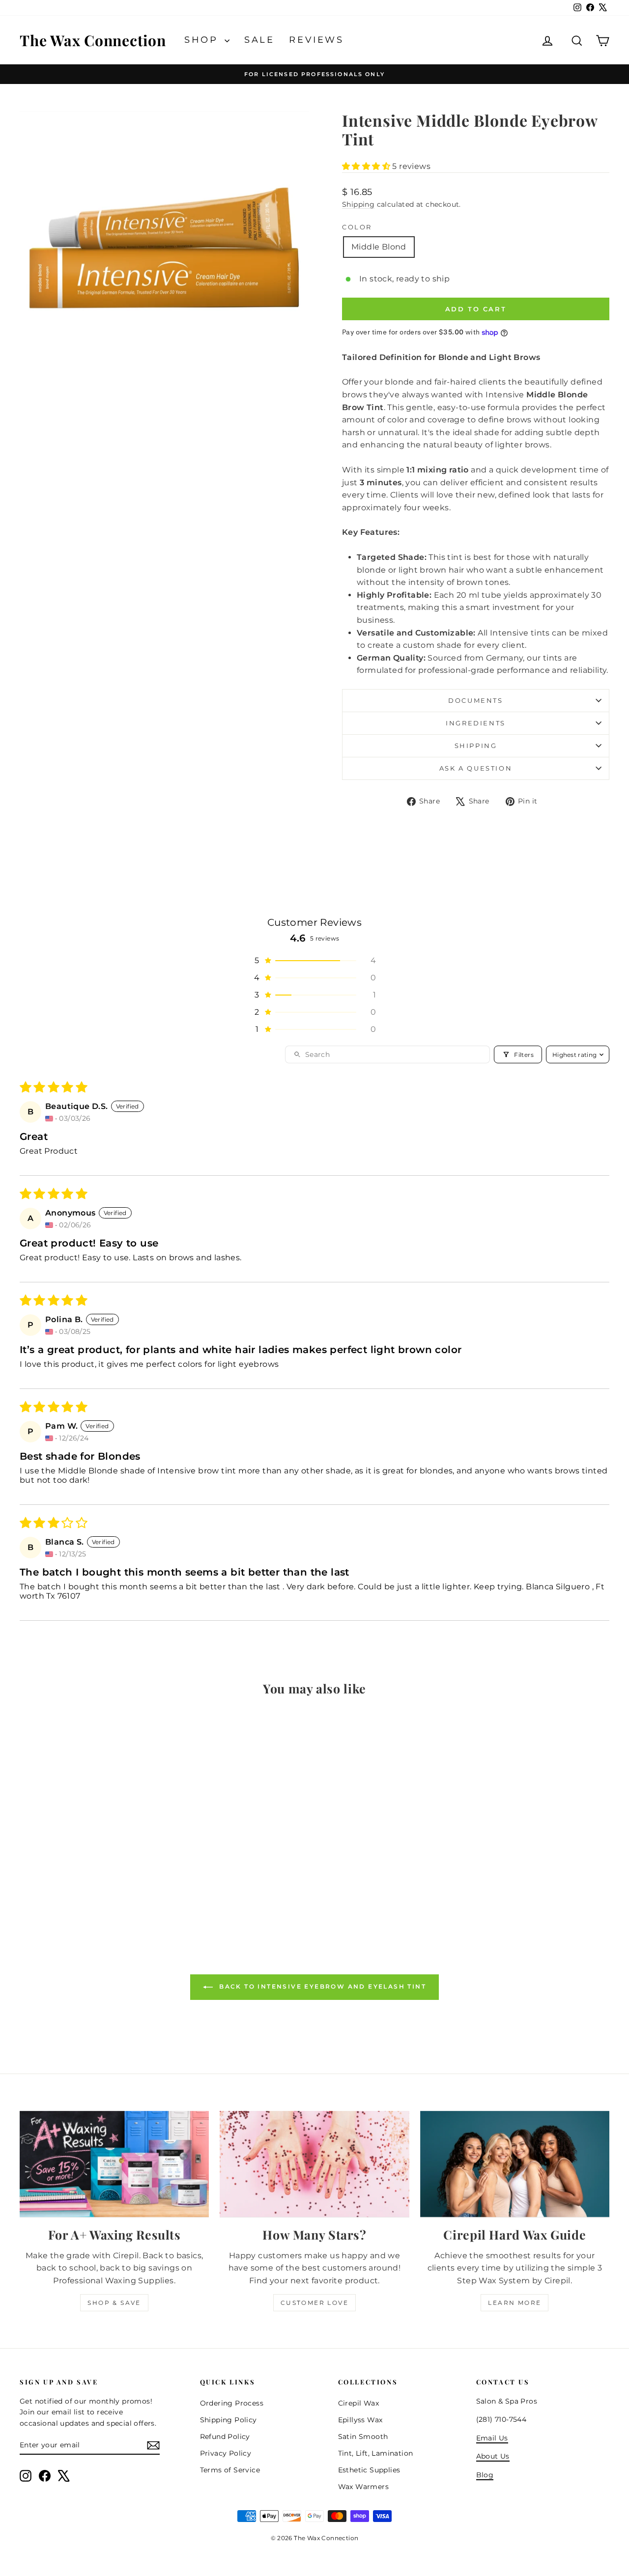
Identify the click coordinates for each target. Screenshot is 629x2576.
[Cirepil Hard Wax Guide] (515, 2164)
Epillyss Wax (360, 2420)
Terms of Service (230, 2470)
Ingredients (476, 723)
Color (357, 227)
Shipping (358, 204)
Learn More (515, 2303)
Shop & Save (114, 2303)
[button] (367, 166)
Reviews (316, 40)
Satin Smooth (363, 2437)
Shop (203, 40)
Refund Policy (225, 2437)
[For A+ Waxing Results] (114, 2164)
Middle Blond (379, 247)
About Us (493, 2456)
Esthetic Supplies (369, 2470)
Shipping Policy (229, 2420)
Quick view (90, 1850)
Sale (259, 40)
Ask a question (476, 768)
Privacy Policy (226, 2453)
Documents (475, 700)
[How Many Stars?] (314, 2164)
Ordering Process (232, 2403)
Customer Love (314, 2303)
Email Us (492, 2438)
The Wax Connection (93, 40)
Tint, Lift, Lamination (376, 2453)
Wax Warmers (363, 2487)
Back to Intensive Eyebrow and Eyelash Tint (321, 1986)
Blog (485, 2475)
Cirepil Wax (358, 2403)
